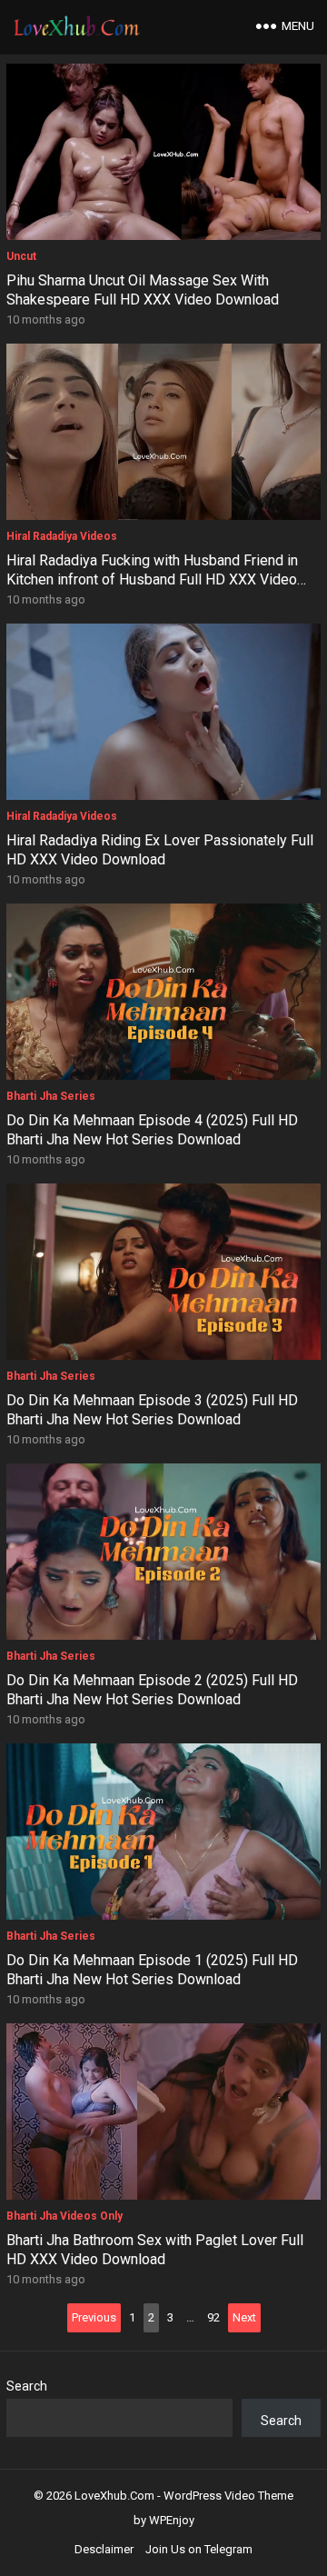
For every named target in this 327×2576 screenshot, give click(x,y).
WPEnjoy (172, 2520)
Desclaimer (104, 2549)
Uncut (21, 256)
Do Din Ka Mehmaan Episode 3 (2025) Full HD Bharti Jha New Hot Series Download (152, 1410)
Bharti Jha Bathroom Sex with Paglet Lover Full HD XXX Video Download (155, 2250)
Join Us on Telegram (199, 2549)
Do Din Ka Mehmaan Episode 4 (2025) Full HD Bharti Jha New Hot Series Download (152, 1130)
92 (213, 2317)
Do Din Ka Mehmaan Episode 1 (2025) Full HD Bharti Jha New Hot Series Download (152, 1970)
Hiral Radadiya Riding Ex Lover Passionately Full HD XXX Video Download (160, 850)
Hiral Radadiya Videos (62, 536)
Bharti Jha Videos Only (64, 2216)
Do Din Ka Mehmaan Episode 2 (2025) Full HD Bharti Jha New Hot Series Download (152, 1690)
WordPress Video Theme (228, 2496)
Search (27, 2386)
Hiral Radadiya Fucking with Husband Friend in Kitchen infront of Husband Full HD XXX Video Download (152, 579)
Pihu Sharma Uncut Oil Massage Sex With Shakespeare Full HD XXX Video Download (143, 290)
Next (244, 2317)
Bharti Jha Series (51, 1096)
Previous (94, 2317)
